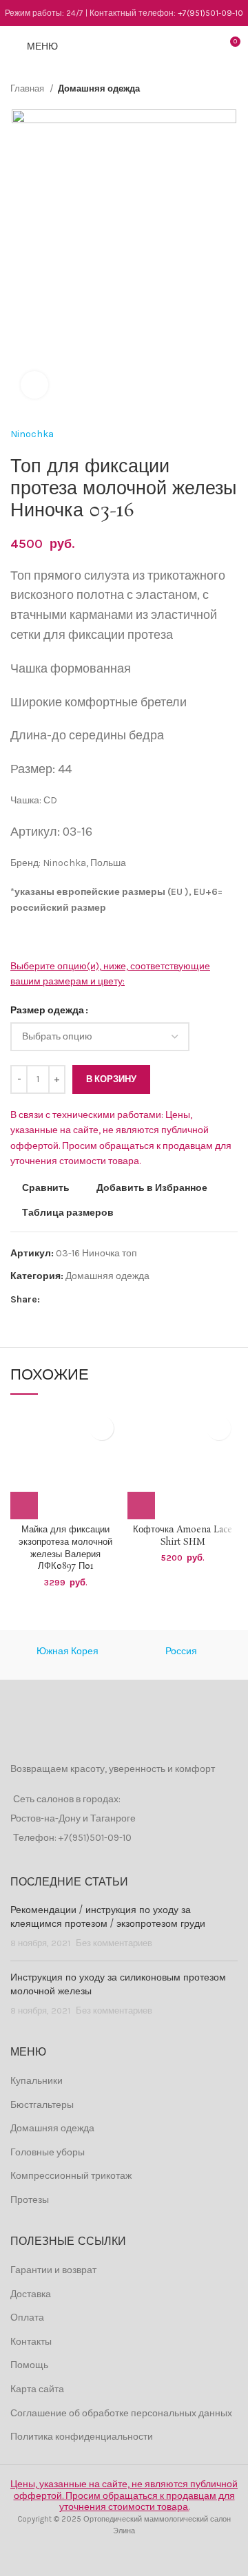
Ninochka (32, 434)
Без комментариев (114, 1943)
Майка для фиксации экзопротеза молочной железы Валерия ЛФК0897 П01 (65, 1548)
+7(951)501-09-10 (210, 13)
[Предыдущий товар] (203, 89)
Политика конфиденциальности (82, 2437)
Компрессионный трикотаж (71, 2176)
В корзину (111, 1079)
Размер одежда (47, 1010)
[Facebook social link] (51, 1300)
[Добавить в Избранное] (102, 1428)
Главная (28, 88)
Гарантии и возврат (53, 2270)
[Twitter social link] (67, 1300)
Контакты (31, 2342)
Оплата (27, 2318)
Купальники (37, 2081)
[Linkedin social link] (99, 1300)
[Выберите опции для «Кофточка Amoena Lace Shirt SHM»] (141, 1506)
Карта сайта (37, 2389)
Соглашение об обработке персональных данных (121, 2413)
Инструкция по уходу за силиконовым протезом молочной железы (118, 1985)
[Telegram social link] (115, 1300)
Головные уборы (48, 2152)
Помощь (29, 2365)
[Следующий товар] (231, 89)
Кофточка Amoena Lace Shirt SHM (183, 1536)
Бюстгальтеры (42, 2105)
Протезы (30, 2200)
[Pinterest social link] (83, 1300)
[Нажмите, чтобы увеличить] (34, 385)
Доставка (31, 2294)
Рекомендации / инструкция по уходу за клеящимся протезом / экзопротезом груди (108, 1917)
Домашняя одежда (99, 88)
